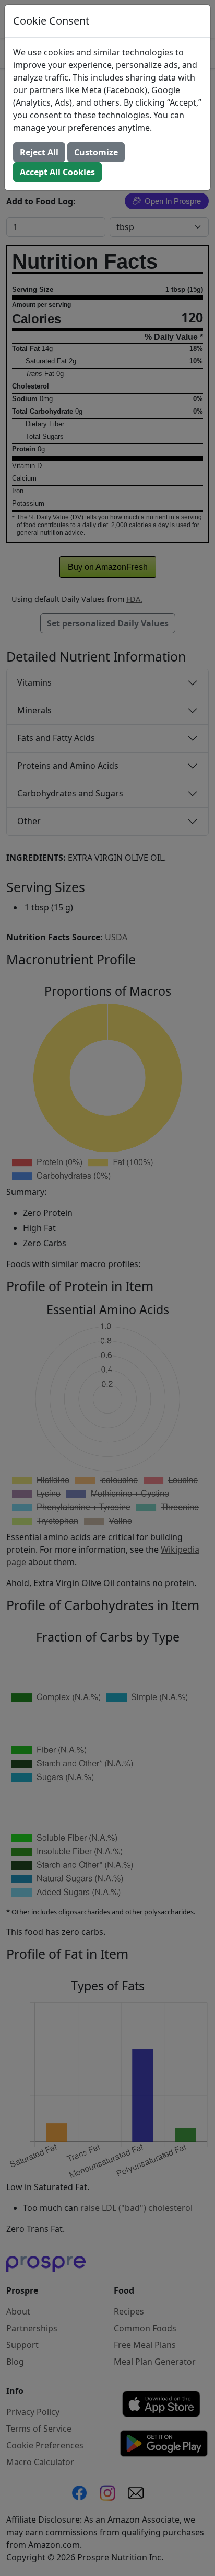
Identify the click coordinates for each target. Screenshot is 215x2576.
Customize (96, 152)
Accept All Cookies (57, 172)
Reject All (39, 152)
